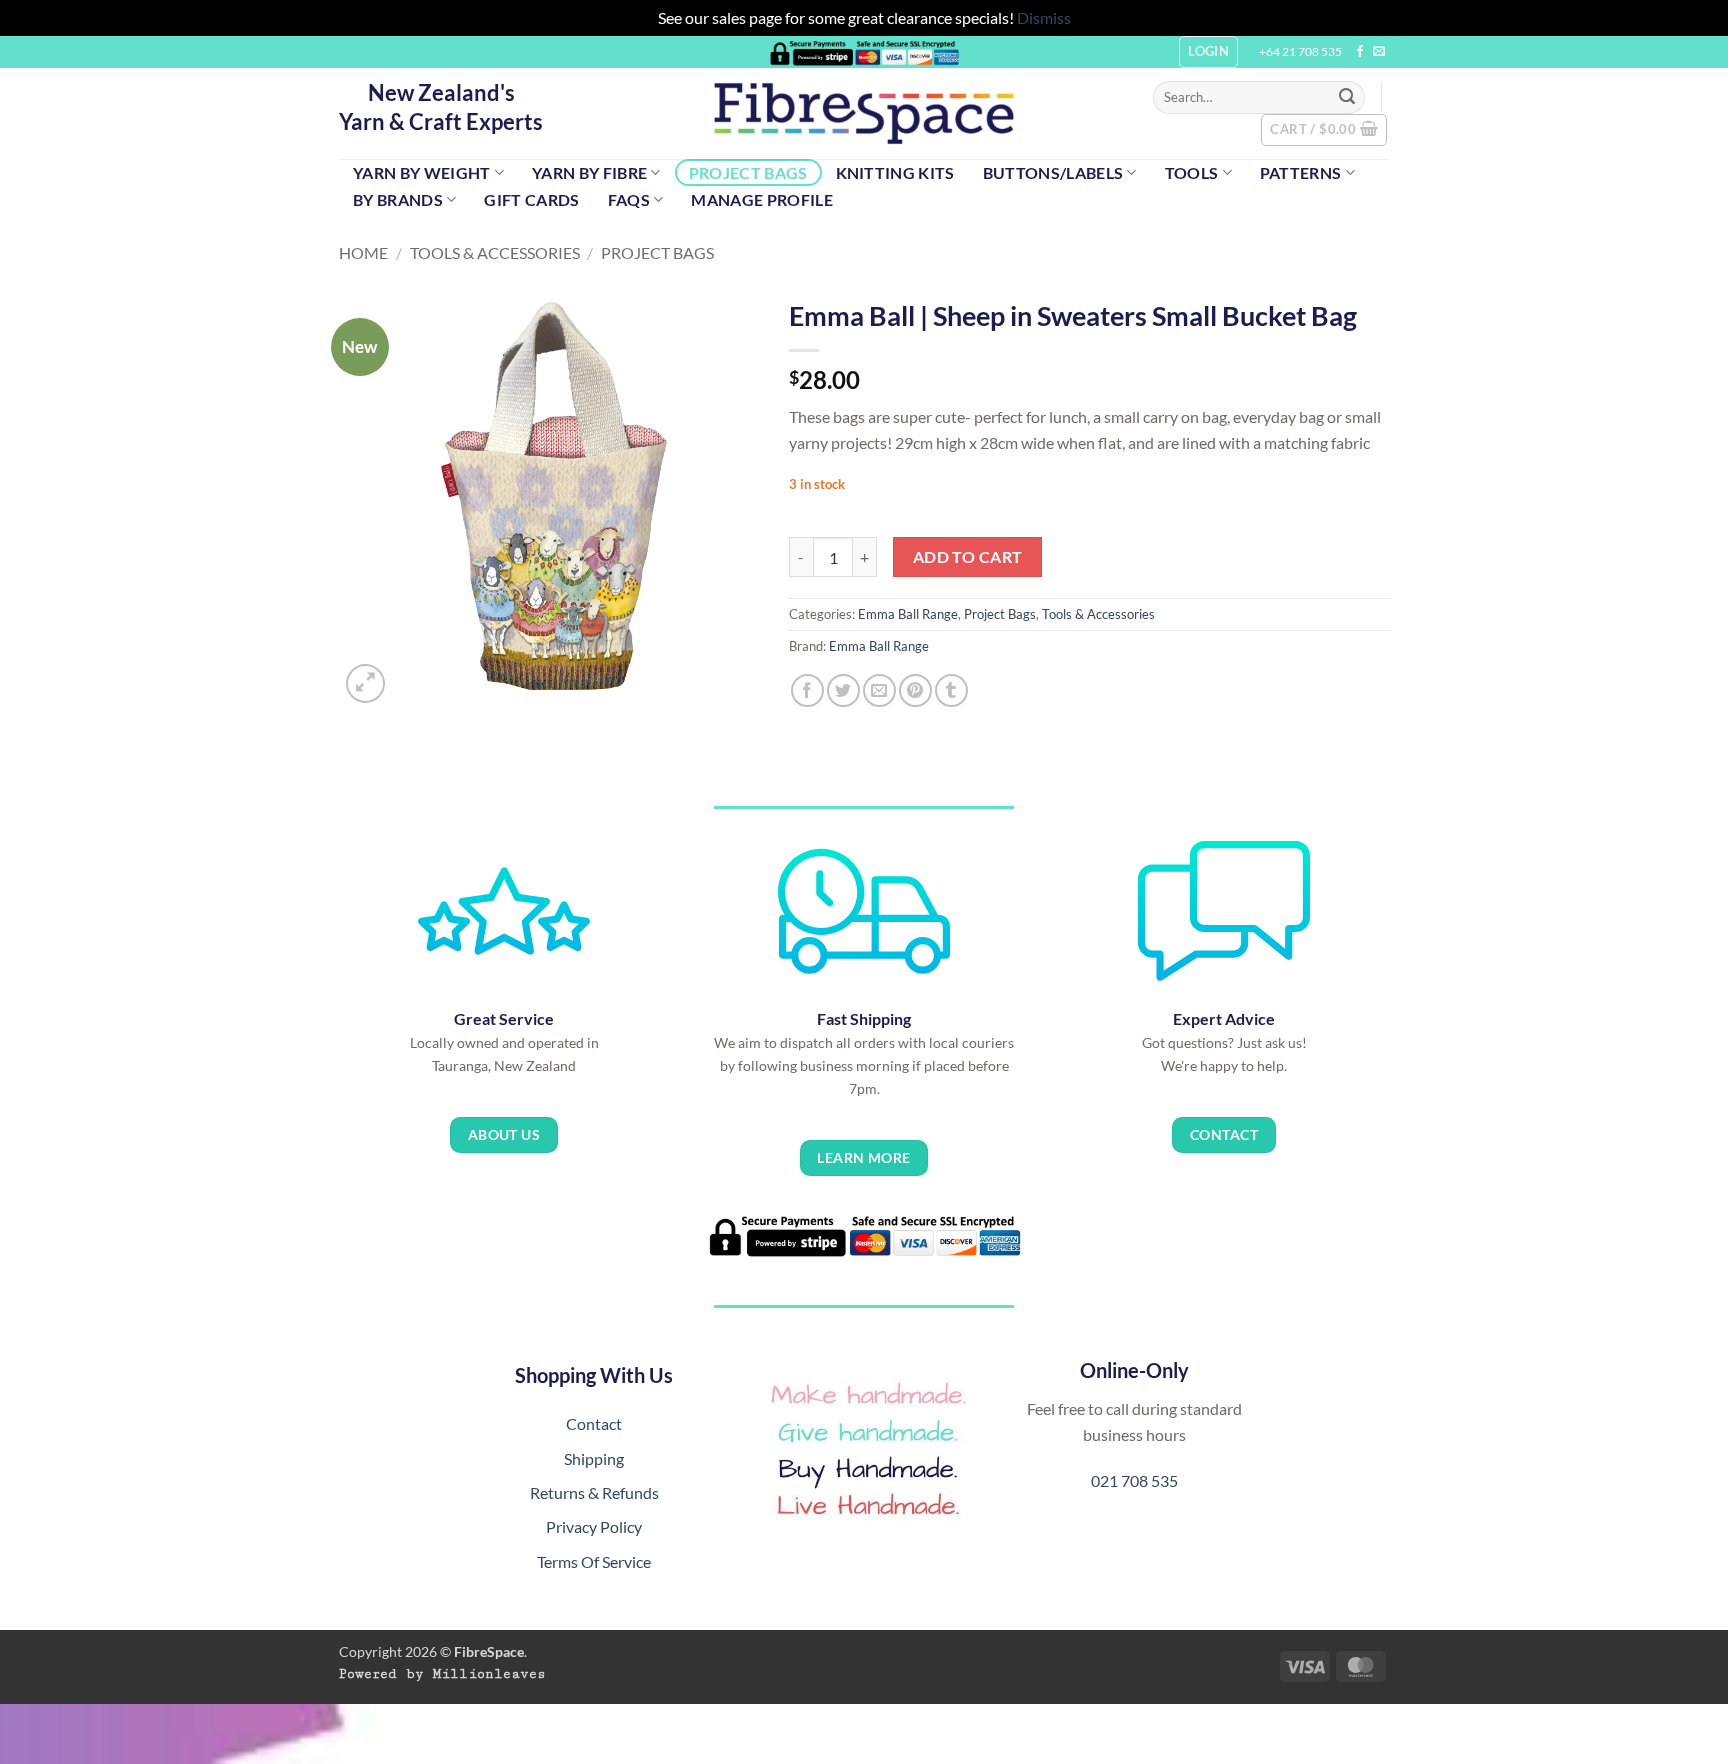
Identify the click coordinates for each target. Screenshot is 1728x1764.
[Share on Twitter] (843, 690)
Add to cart (968, 557)
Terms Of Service (594, 1561)
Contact (594, 1423)
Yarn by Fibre (589, 172)
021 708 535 (1134, 1480)
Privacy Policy (594, 1526)
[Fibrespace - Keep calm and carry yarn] (864, 113)
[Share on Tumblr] (951, 690)
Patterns (1301, 172)
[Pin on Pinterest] (915, 690)
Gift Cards (531, 199)
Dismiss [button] (1044, 17)
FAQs (629, 199)
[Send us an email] (1379, 52)
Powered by (442, 1674)
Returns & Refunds (594, 1492)
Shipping (594, 1458)
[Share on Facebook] (807, 690)
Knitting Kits (895, 172)
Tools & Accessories (495, 252)
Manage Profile (761, 199)
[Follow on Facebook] (1360, 52)
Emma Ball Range (908, 614)
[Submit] (1347, 97)
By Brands (398, 199)
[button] (1324, 130)
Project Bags (748, 172)
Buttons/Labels (1053, 172)
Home (363, 252)
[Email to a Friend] (879, 690)
